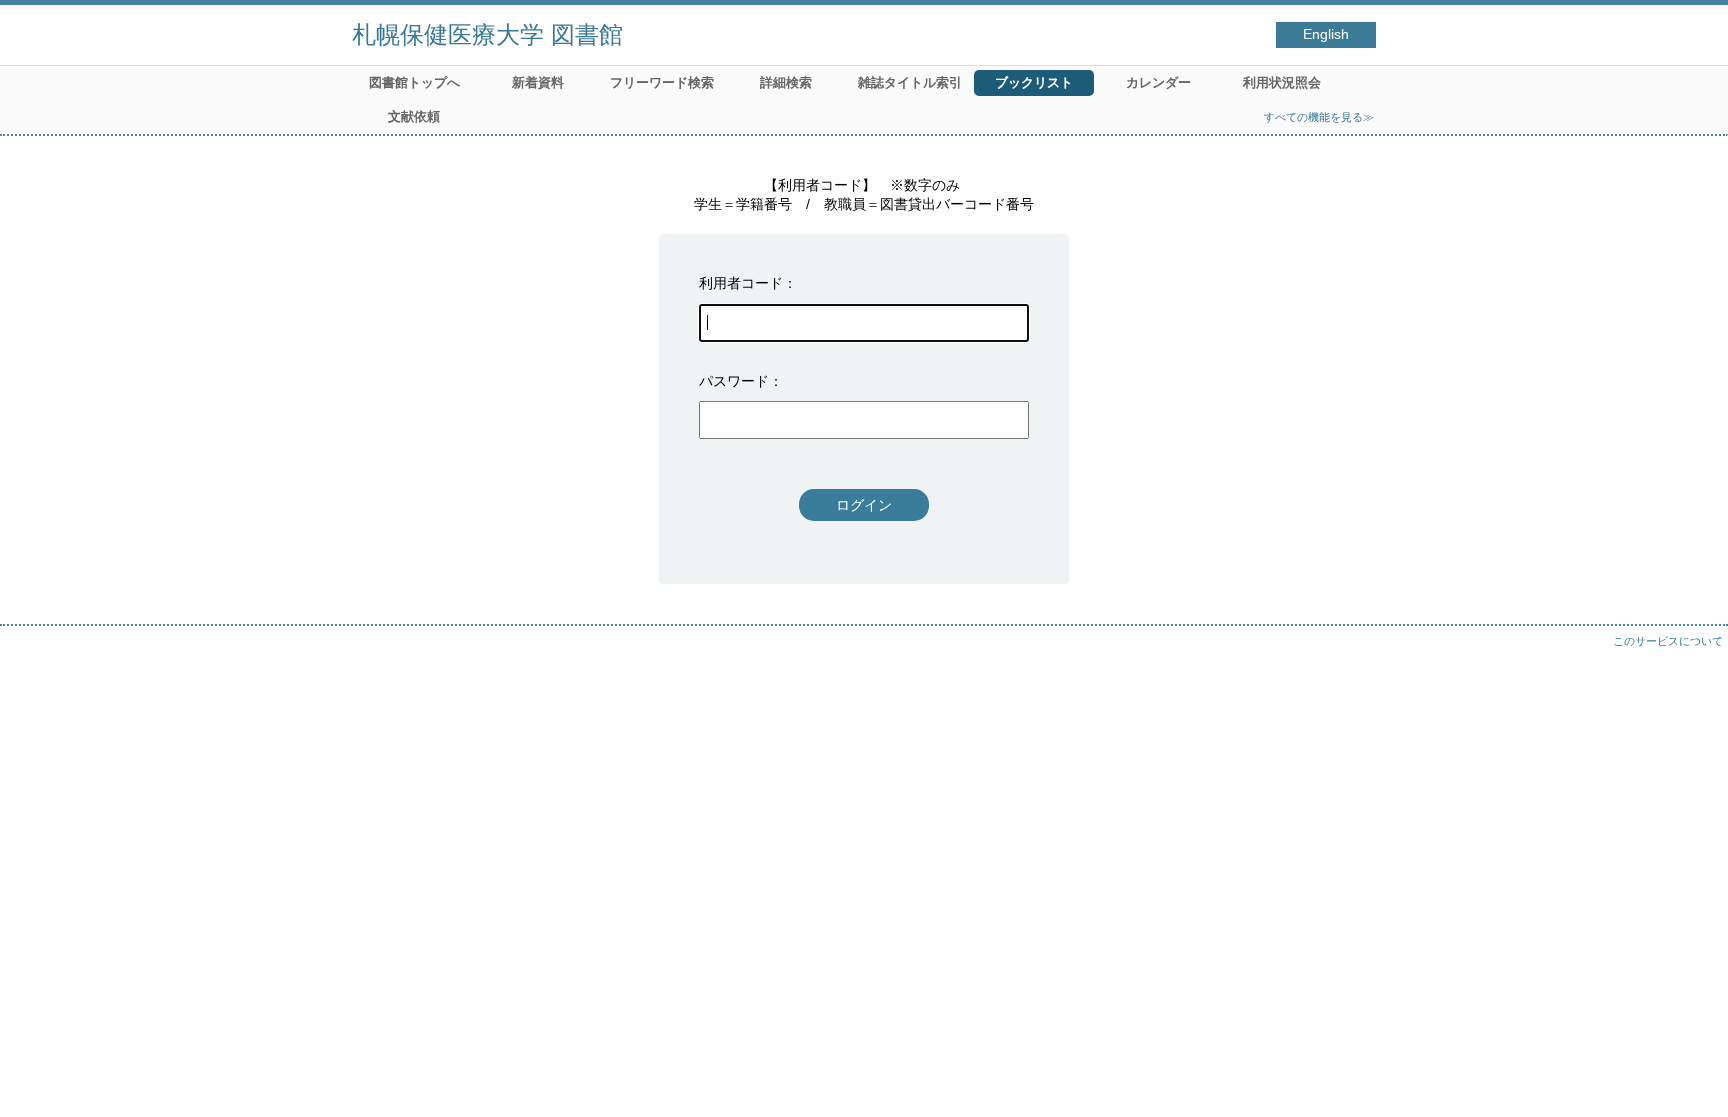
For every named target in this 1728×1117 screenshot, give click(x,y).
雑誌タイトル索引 (910, 82)
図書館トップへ (414, 82)
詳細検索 (786, 82)
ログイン (864, 505)
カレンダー (1158, 82)
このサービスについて (1668, 641)
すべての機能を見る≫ (1319, 117)
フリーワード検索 (662, 82)
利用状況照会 (1282, 82)
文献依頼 (414, 116)
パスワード (734, 381)
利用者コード (741, 283)
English (1326, 34)
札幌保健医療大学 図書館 (487, 34)
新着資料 (538, 82)
